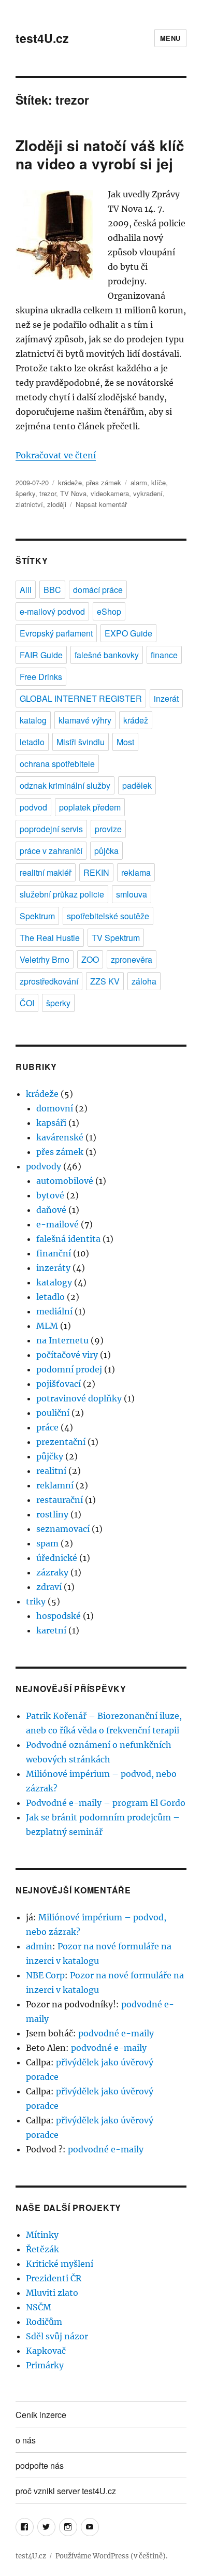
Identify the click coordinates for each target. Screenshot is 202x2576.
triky (36, 1601)
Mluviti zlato (52, 2293)
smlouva (132, 894)
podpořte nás (40, 2465)
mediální (54, 1311)
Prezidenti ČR (54, 2278)
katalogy (54, 1282)
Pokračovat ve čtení (56, 455)
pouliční (53, 1413)
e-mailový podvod (52, 611)
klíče (158, 482)
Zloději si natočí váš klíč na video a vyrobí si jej (100, 154)
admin (39, 1946)
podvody (44, 1166)
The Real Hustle (50, 938)
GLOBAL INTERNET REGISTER (81, 698)
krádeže (70, 482)
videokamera (110, 493)
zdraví (49, 1587)
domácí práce (98, 590)
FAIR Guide (41, 655)
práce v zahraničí (51, 851)
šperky (25, 493)
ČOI (27, 1003)
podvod (33, 807)
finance (164, 655)
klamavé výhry (85, 720)
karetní (51, 1630)
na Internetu (62, 1340)
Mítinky (42, 2235)
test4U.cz (42, 38)
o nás (26, 2440)
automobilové (65, 1181)
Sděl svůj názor (57, 2336)
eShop (109, 611)
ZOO (90, 959)
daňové (51, 1210)
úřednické (57, 1558)
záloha (144, 981)
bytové (50, 1195)
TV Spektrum (116, 938)
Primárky (45, 2365)
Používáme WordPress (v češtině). (111, 2556)
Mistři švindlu (81, 742)
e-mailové (57, 1224)
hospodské (59, 1616)
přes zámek (104, 482)
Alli (26, 590)
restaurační (60, 1500)
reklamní (55, 1485)
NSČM (39, 2307)
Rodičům (44, 2322)
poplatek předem (90, 807)
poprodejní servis (51, 829)
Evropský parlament (56, 633)
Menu (170, 38)
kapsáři (51, 1123)
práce (47, 1427)
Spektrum (37, 916)
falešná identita (68, 1239)
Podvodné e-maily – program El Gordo (106, 1803)
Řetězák (42, 2249)
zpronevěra (132, 959)
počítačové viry (67, 1355)
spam (47, 1543)
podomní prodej (69, 1369)
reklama (136, 872)
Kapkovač (46, 2351)
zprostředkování (49, 981)
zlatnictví (29, 504)
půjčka (106, 851)
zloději (57, 504)
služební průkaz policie (62, 894)
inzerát (166, 698)
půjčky (50, 1456)
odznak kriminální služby (65, 785)
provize (108, 829)
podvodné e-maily (116, 2033)
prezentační (61, 1442)
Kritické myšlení (60, 2264)
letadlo (32, 742)
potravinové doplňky (79, 1398)
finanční (54, 1253)
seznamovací (63, 1529)
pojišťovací (59, 1384)
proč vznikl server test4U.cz (66, 2491)
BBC (52, 590)
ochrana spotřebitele (57, 764)
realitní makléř (46, 872)
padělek (137, 785)
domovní (55, 1108)
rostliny (52, 1514)
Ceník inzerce (41, 2415)
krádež (136, 720)
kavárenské (60, 1137)
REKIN (96, 872)
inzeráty (53, 1268)
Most (125, 742)
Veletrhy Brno (45, 959)
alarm (139, 482)
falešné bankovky (107, 655)
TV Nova (73, 493)
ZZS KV (105, 981)
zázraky (52, 1572)
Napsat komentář (101, 504)
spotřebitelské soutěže (108, 916)
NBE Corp (45, 1975)
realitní (51, 1471)
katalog (33, 720)
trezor (48, 493)
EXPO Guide (128, 633)
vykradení (148, 493)
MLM (47, 1326)
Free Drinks (41, 677)
